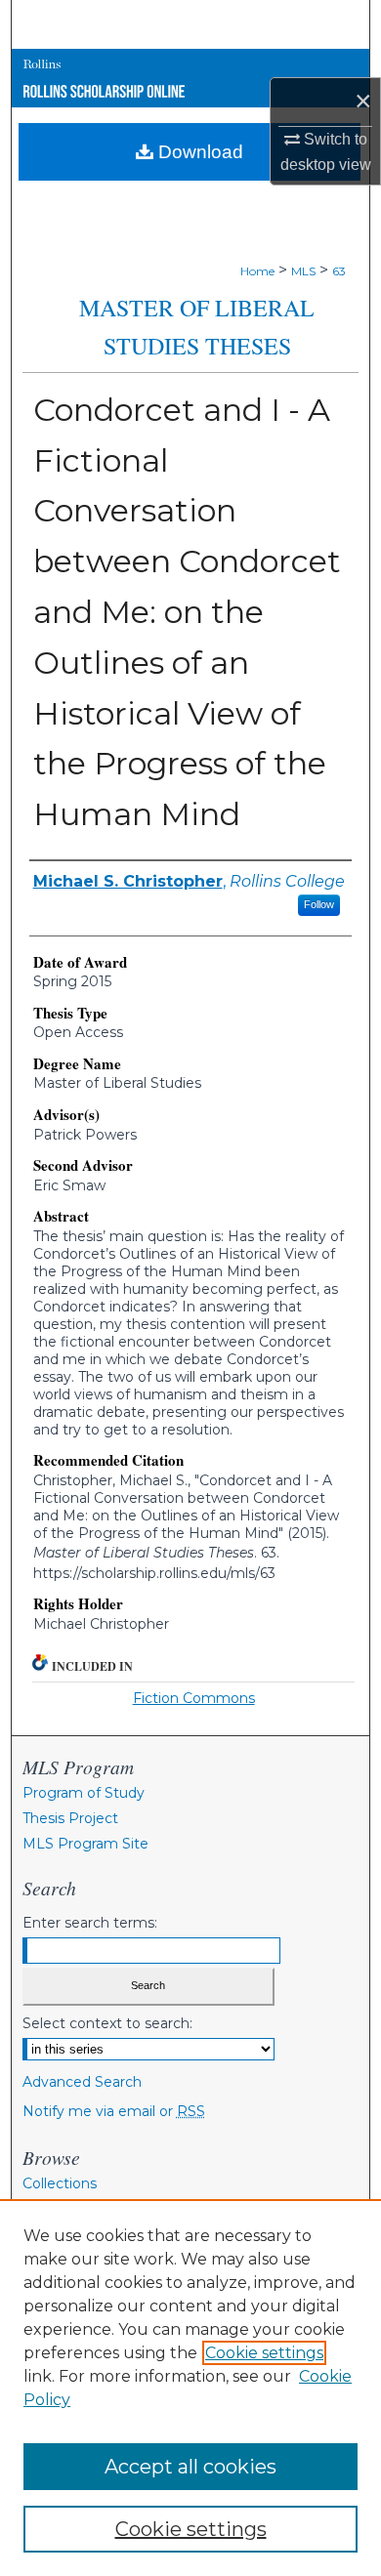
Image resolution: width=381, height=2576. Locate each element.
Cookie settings (264, 2353)
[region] (190, 2388)
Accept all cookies (190, 2467)
